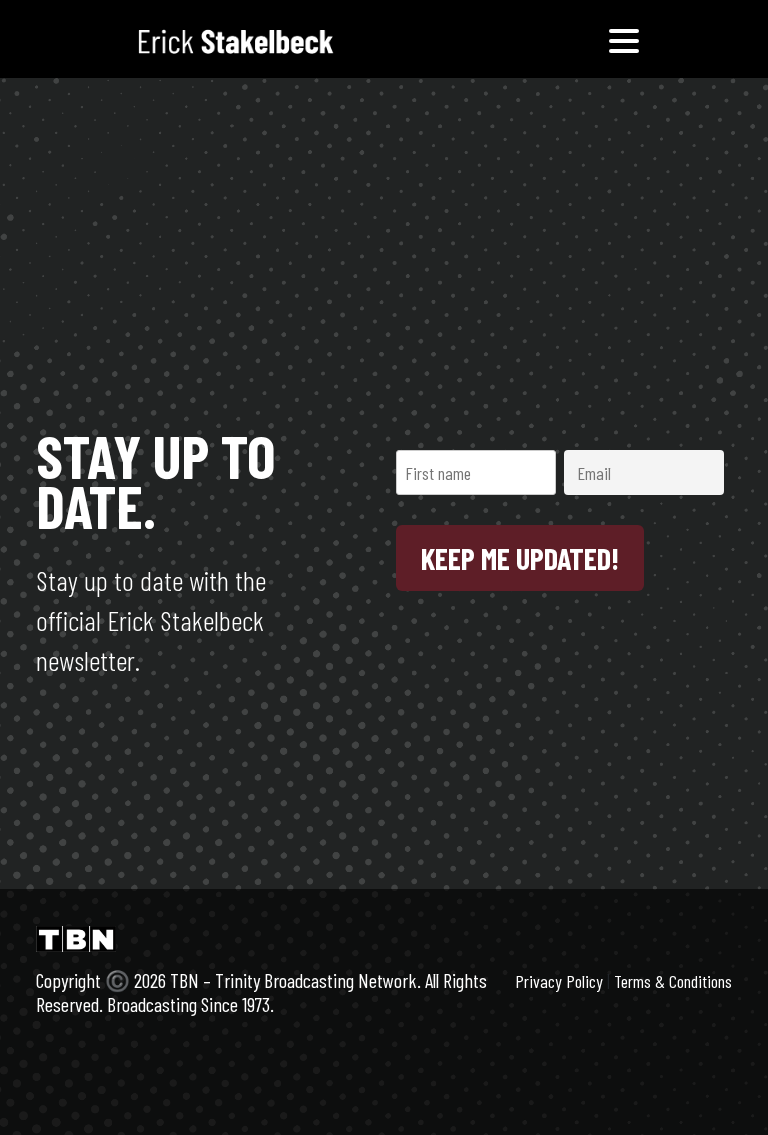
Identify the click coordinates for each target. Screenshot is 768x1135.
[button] (624, 39)
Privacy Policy (559, 981)
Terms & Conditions (673, 981)
